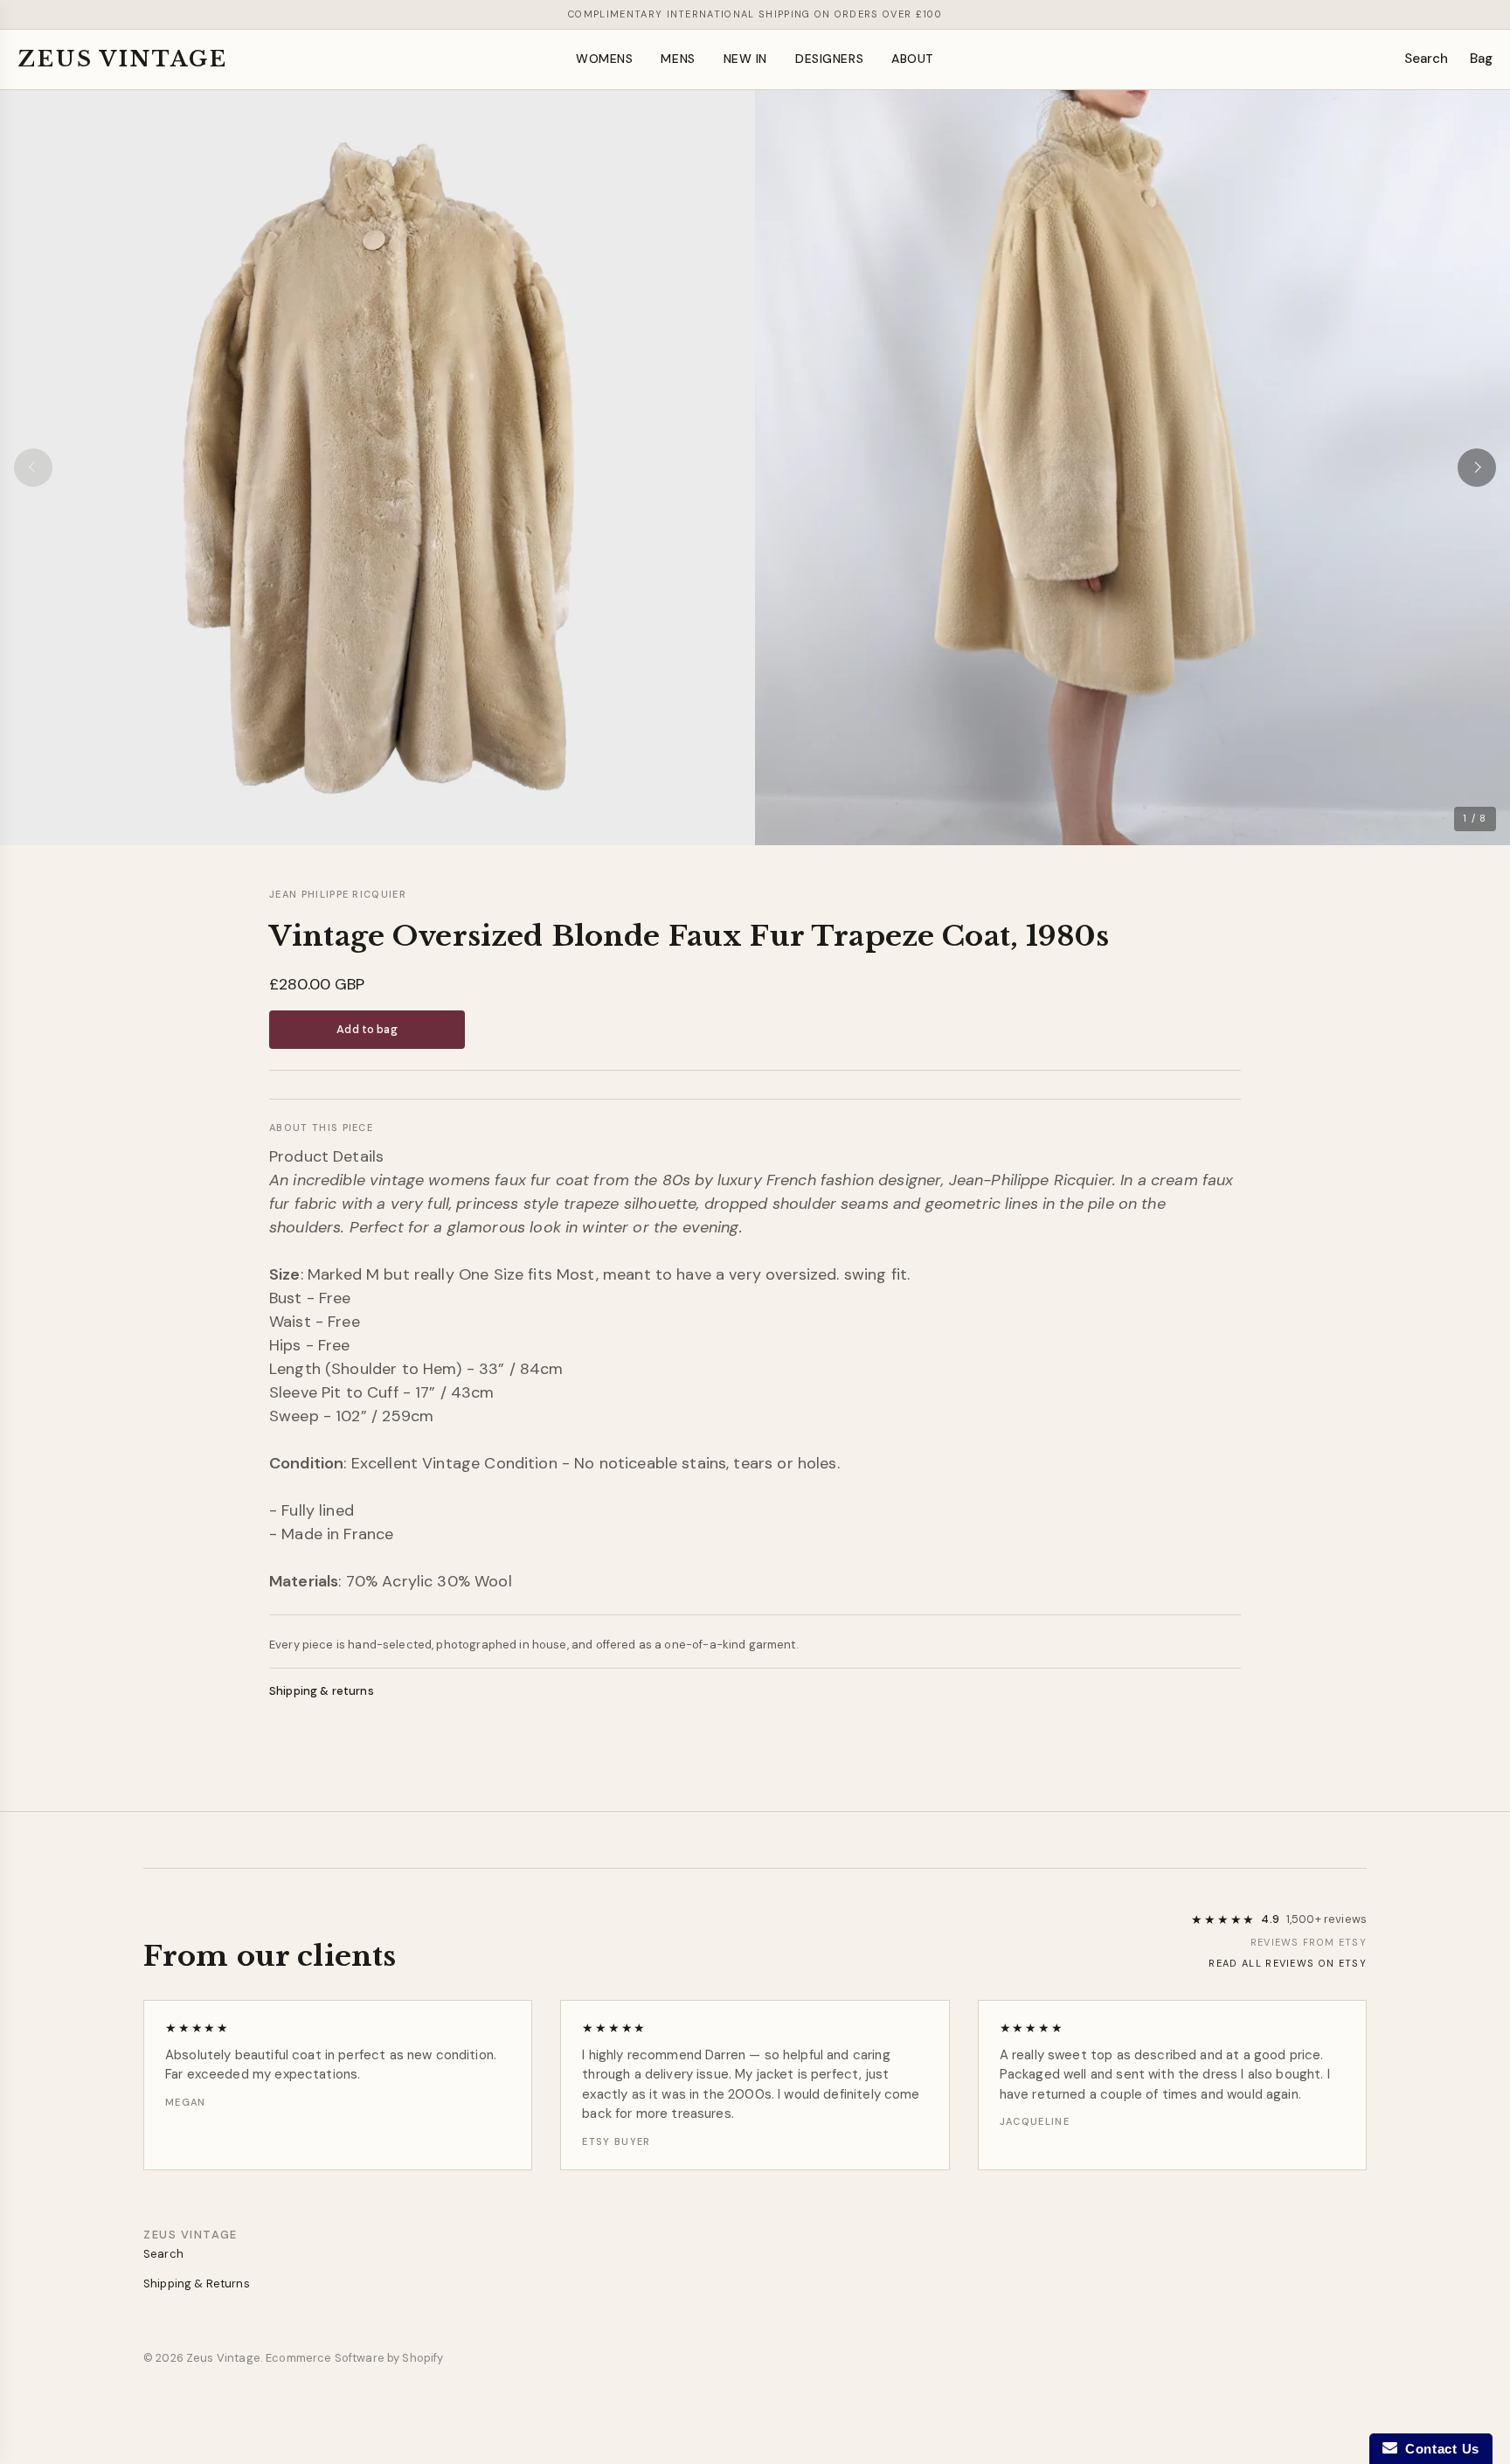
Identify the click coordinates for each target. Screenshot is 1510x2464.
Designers (829, 59)
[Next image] (1477, 468)
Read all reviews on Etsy (1288, 1963)
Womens (604, 59)
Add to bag (367, 1029)
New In (745, 59)
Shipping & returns (322, 1691)
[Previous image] (33, 468)
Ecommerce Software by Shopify (354, 2358)
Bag (1481, 59)
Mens (678, 59)
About (913, 59)
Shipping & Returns (197, 2284)
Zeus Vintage (123, 59)
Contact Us (1438, 2449)
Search (1427, 59)
